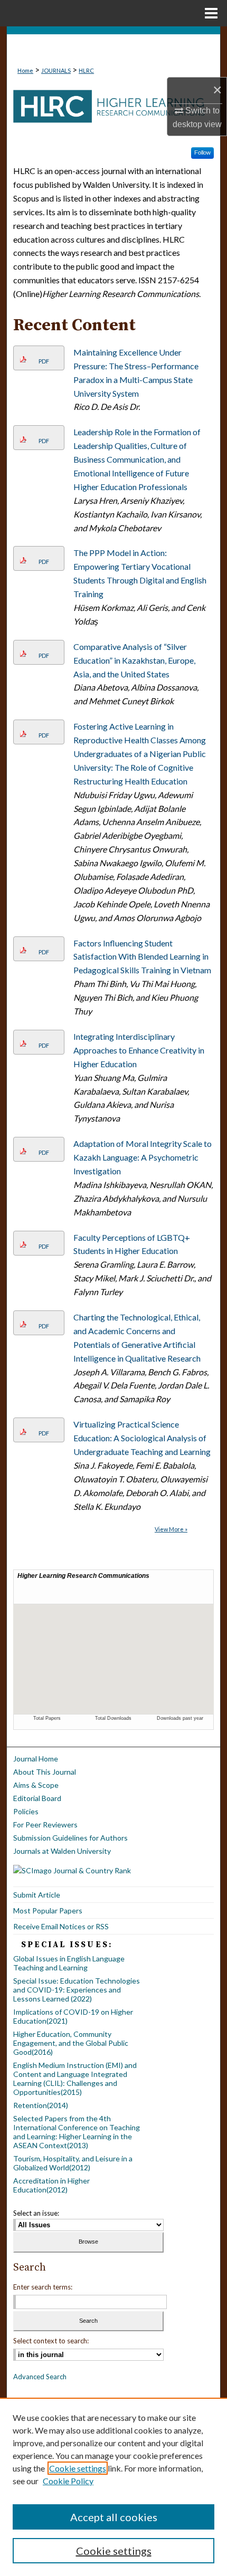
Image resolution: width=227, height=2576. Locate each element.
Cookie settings (78, 2468)
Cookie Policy (68, 2481)
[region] (113, 2487)
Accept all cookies (114, 2517)
